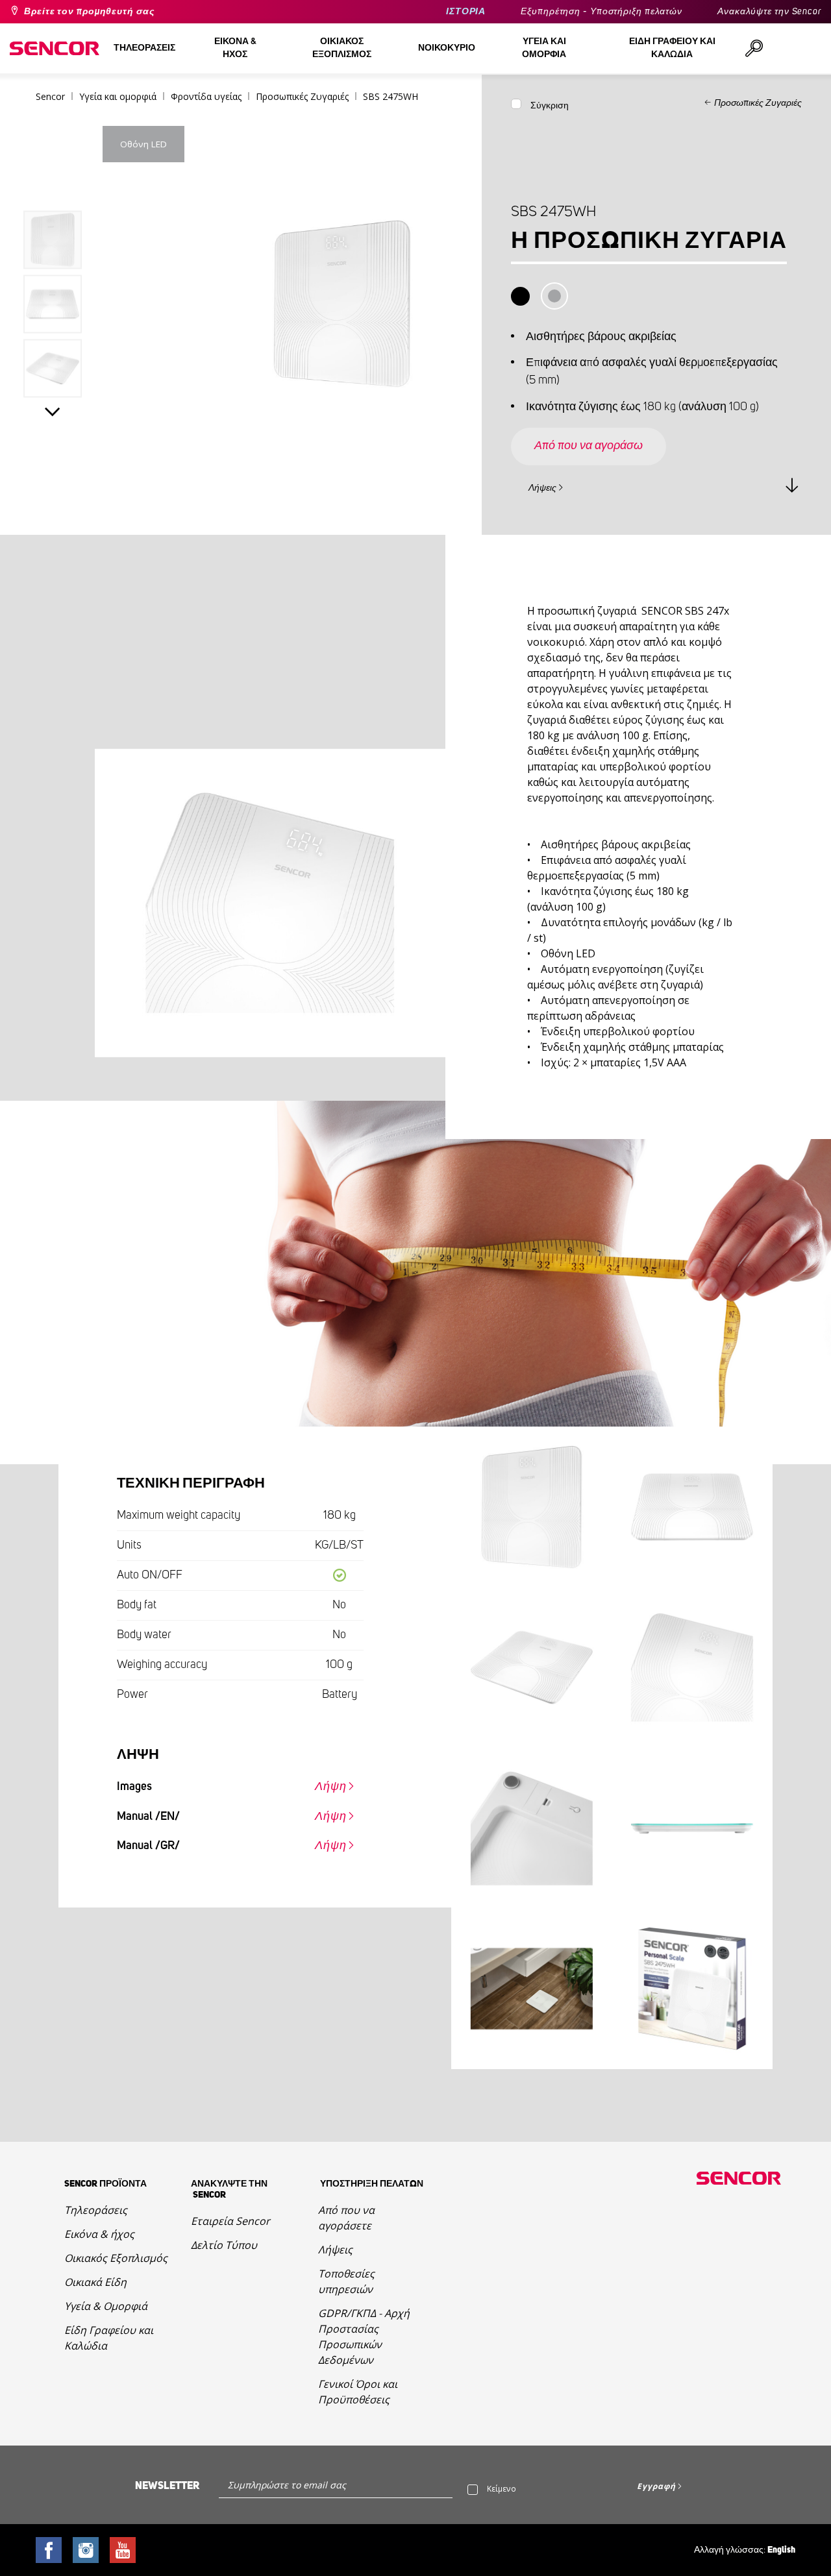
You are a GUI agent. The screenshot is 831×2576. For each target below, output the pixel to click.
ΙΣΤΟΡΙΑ (466, 12)
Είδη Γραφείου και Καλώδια (109, 2338)
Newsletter (167, 2486)
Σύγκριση (550, 106)
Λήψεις (542, 488)
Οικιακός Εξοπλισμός (116, 2258)
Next (53, 412)
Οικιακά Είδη (95, 2282)
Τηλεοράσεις (96, 2210)
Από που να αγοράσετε (346, 2218)
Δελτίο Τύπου (224, 2245)
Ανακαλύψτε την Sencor (769, 12)
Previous (53, 184)
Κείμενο (502, 2489)
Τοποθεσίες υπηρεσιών (346, 2281)
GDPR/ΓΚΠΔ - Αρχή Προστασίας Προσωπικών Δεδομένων (364, 2337)
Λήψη (331, 1787)
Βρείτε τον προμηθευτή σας (89, 12)
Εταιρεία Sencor (230, 2221)
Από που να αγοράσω (589, 446)
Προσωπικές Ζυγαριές (758, 103)
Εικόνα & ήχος (99, 2234)
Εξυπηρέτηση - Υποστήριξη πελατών (602, 12)
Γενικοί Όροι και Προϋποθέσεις (358, 2392)
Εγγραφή (656, 2486)
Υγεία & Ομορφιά (106, 2306)
